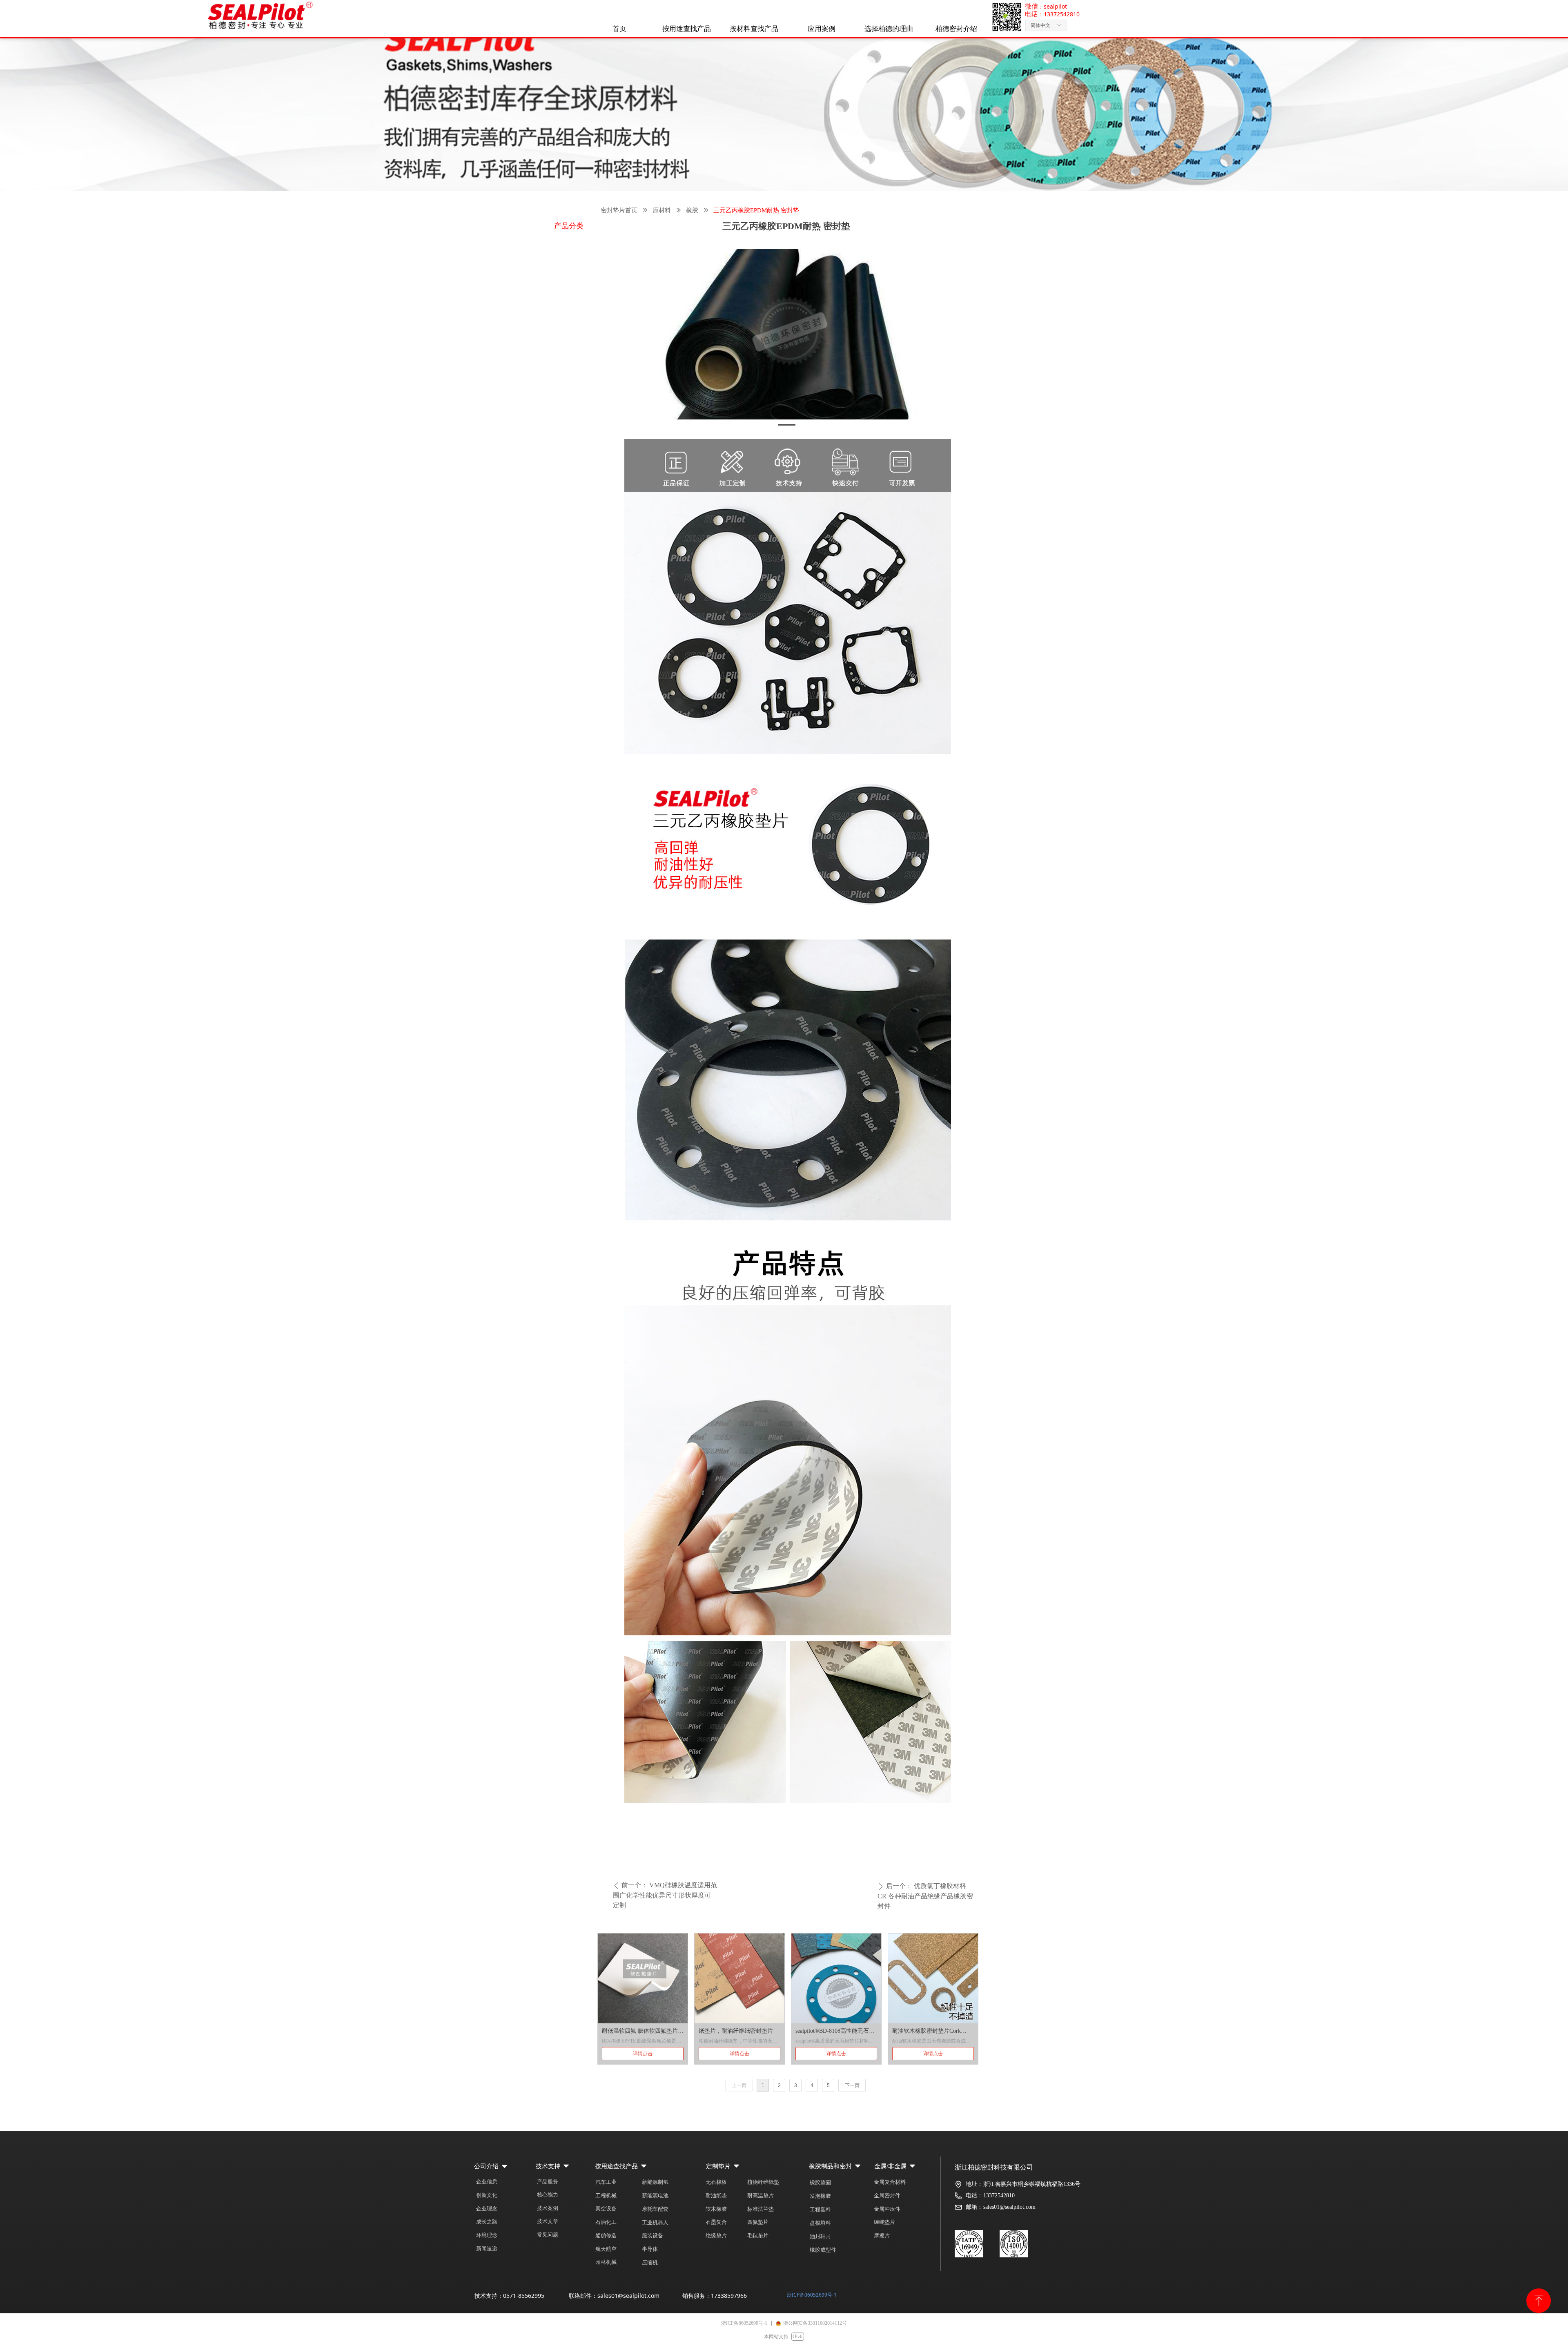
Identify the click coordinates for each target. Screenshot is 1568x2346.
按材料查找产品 (754, 29)
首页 (619, 29)
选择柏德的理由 (889, 29)
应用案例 (822, 29)
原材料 (662, 210)
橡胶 (692, 210)
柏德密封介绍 (956, 29)
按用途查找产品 (687, 29)
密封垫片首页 (619, 210)
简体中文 (1040, 25)
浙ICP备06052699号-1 (812, 2295)
